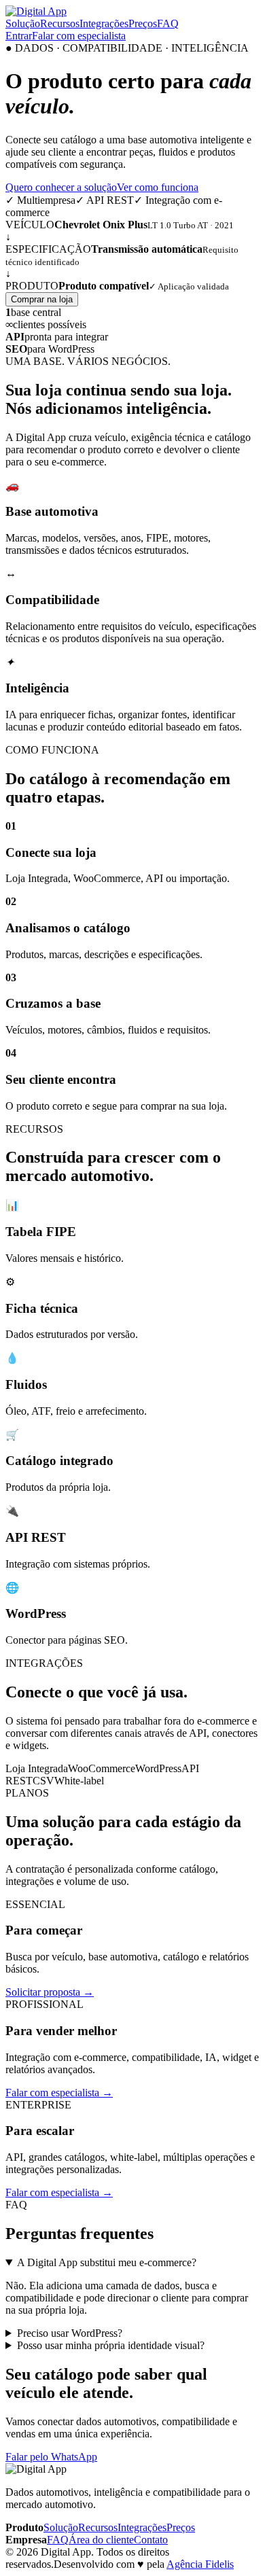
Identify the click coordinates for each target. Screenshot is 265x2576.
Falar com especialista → (59, 2093)
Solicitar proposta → (50, 1992)
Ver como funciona (158, 187)
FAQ (168, 23)
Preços (143, 23)
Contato (151, 2540)
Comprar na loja (42, 299)
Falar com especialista (79, 36)
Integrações (104, 23)
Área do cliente (101, 2540)
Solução (23, 23)
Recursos (60, 23)
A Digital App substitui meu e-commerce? (107, 2262)
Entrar (19, 36)
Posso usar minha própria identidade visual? (111, 2345)
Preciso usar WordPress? (70, 2333)
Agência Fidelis (200, 2564)
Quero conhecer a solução (61, 187)
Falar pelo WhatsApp (51, 2457)
